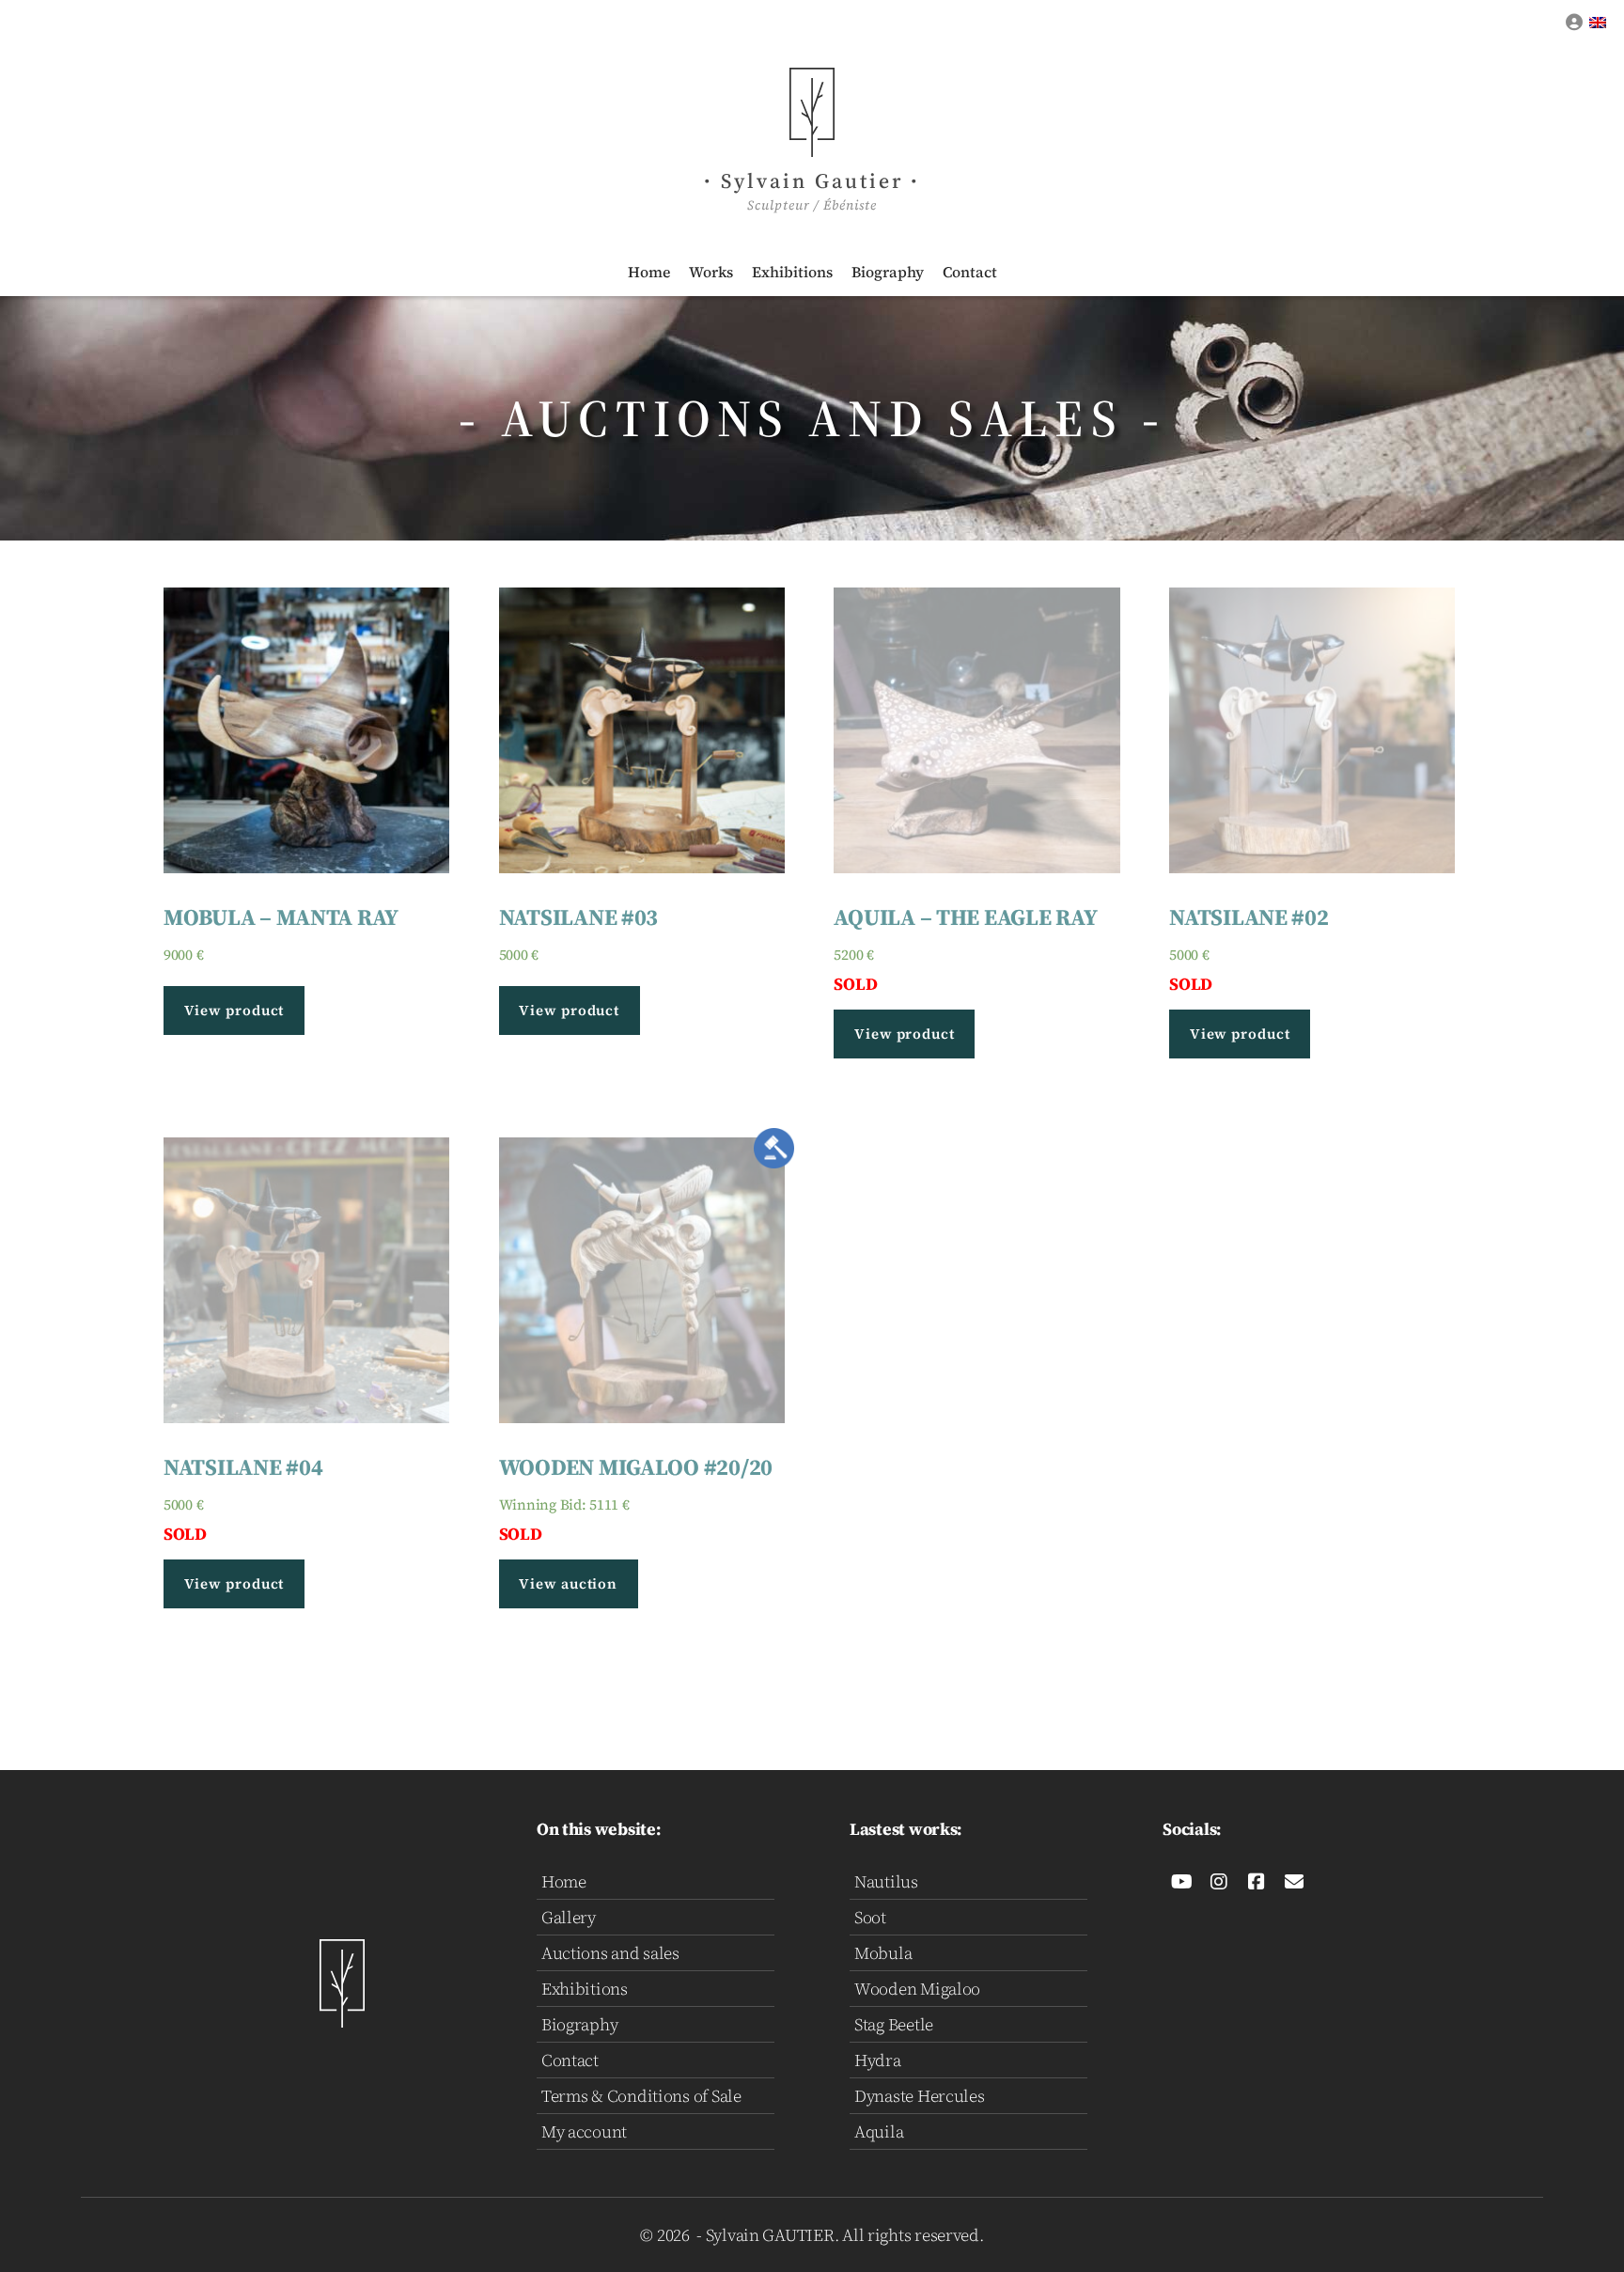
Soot (870, 1917)
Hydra (878, 2060)
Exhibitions (792, 272)
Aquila (879, 2131)
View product (234, 1010)
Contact (970, 272)
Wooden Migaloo (917, 1989)
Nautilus (886, 1881)
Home (649, 272)
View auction (568, 1583)
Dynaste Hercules (920, 2096)
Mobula (883, 1953)
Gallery (569, 1917)
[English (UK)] (1599, 22)
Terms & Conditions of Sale (641, 2096)
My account (584, 2131)
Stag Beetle (894, 2024)
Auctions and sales (610, 1953)
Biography (888, 272)
